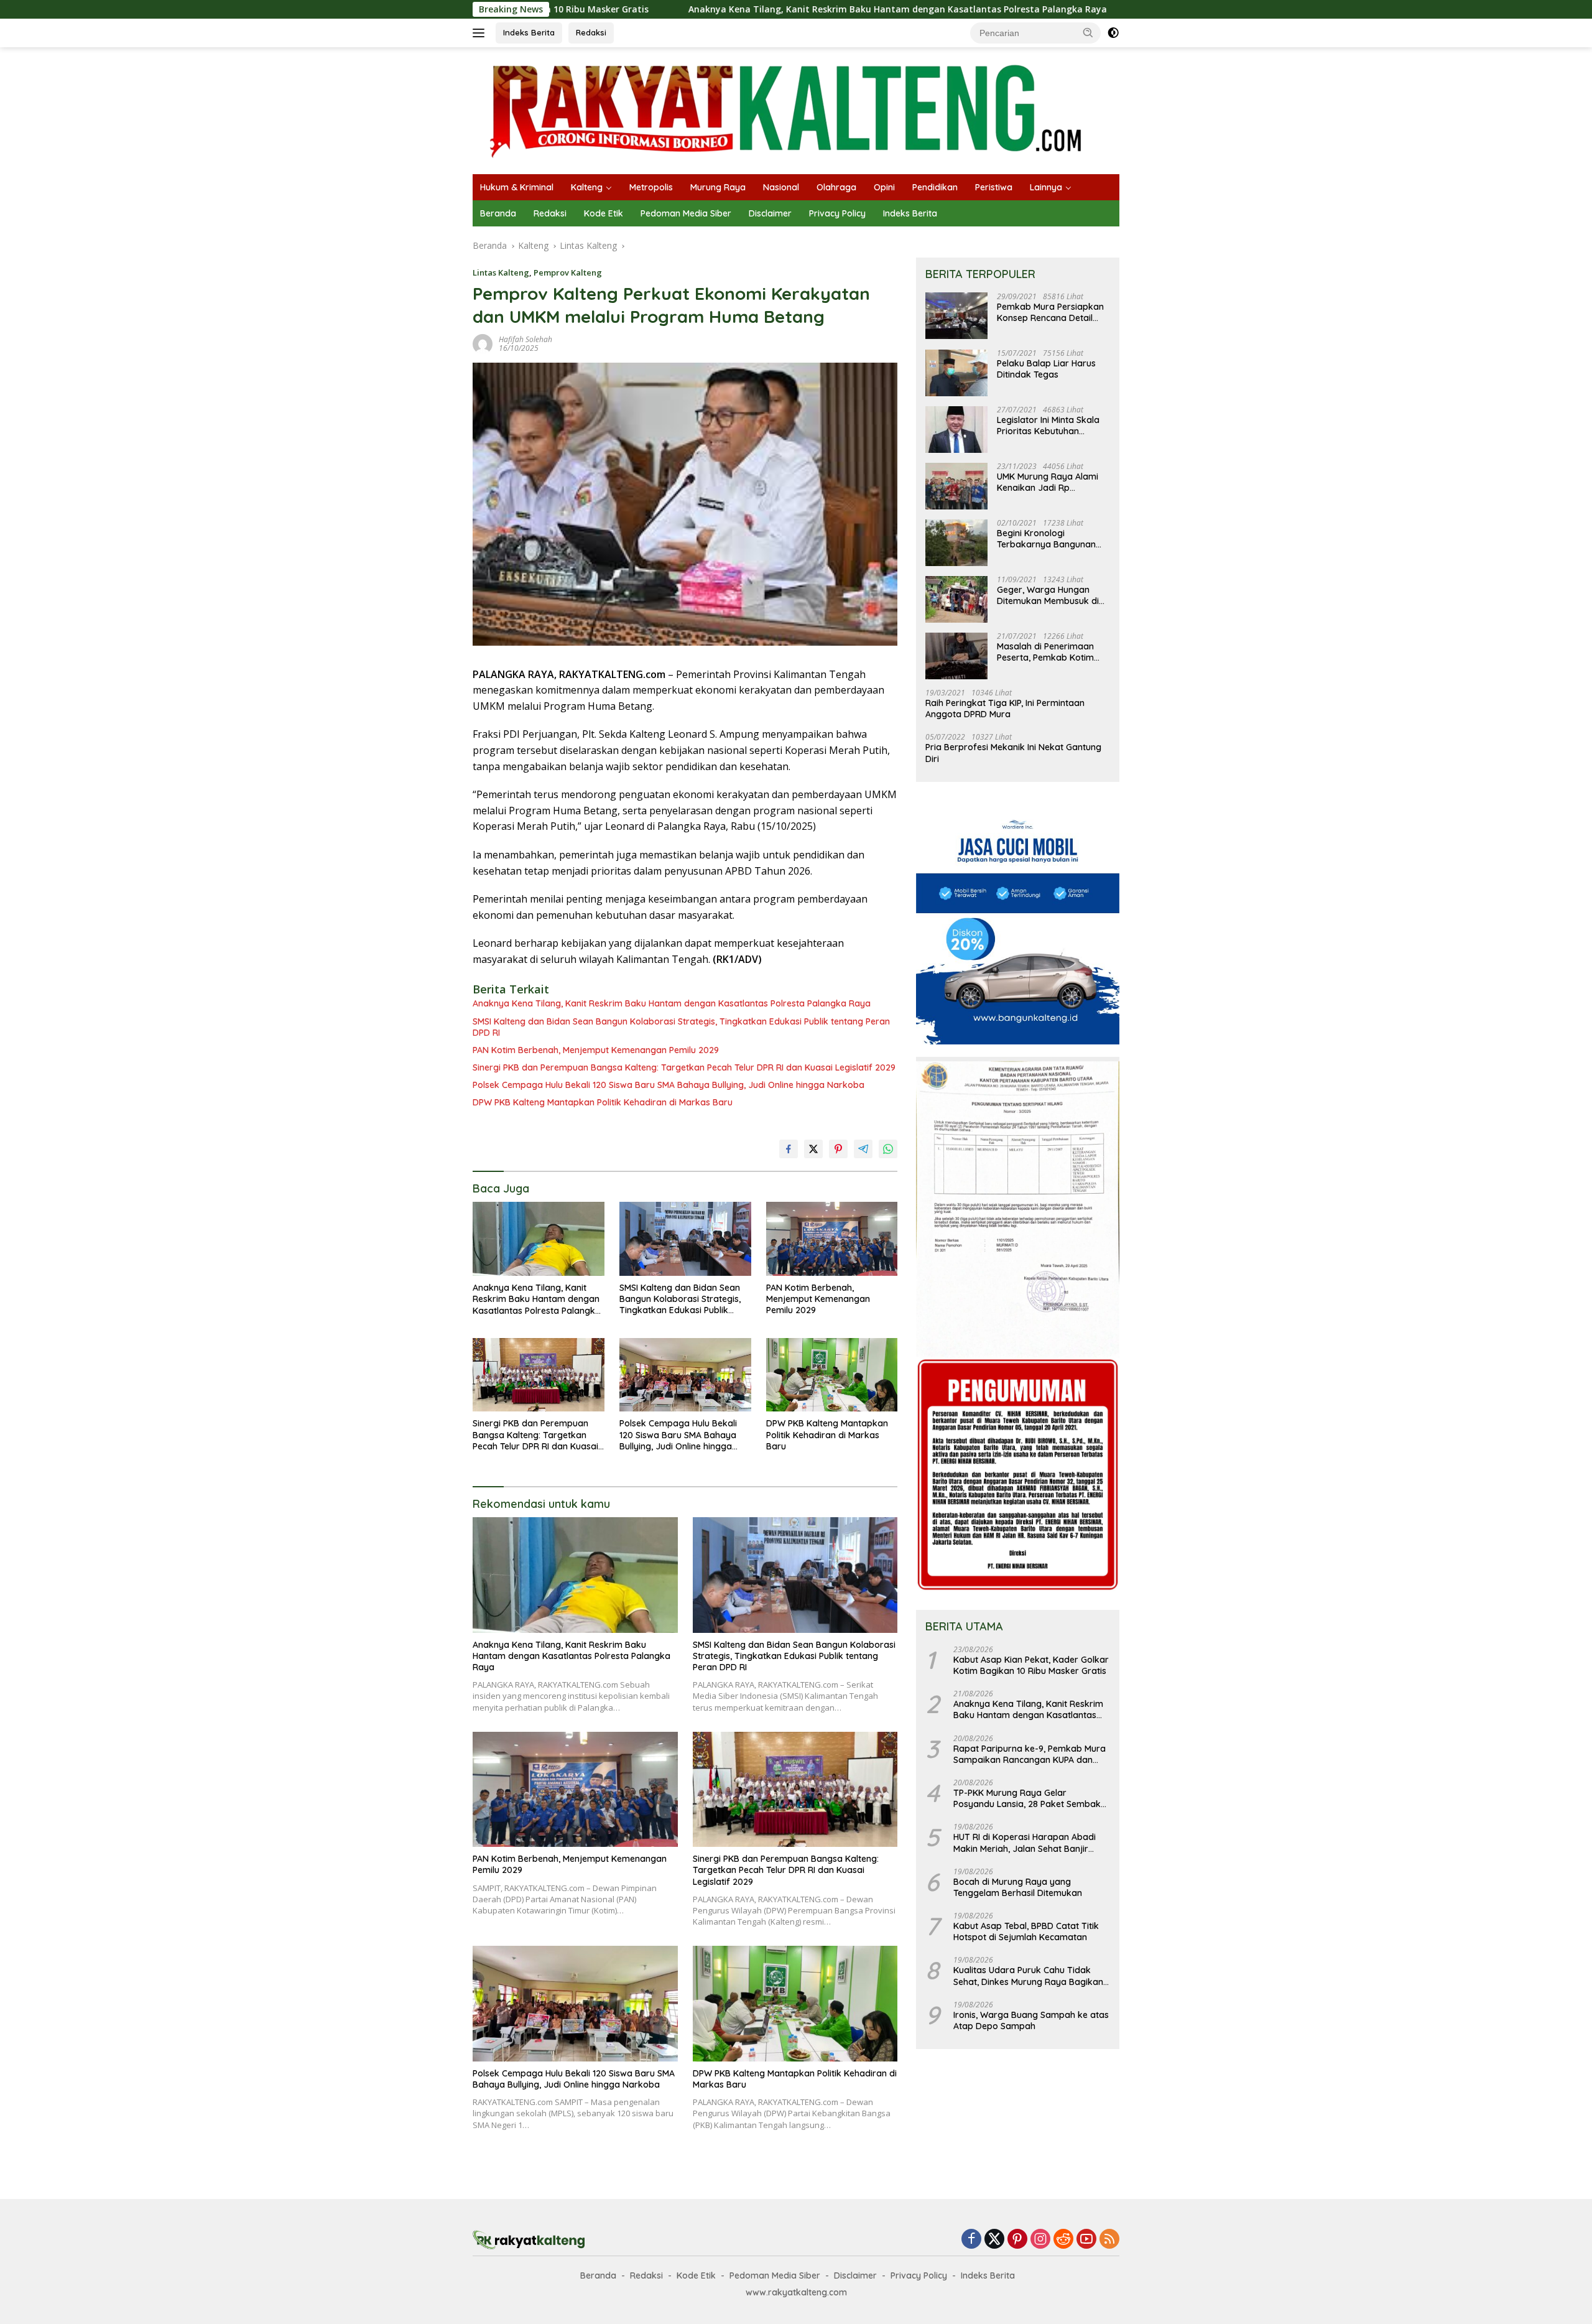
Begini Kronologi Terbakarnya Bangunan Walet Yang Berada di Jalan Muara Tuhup (1046, 539)
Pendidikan (935, 187)
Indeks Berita (529, 32)
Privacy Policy (837, 213)
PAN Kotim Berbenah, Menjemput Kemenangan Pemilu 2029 (596, 1050)
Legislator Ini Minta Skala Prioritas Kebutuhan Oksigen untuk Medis (1048, 426)
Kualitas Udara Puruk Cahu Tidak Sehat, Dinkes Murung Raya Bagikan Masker (1028, 1976)
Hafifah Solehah (525, 339)
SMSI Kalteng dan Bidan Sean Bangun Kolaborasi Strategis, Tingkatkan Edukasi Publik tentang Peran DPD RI (681, 1027)
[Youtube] (1086, 2240)
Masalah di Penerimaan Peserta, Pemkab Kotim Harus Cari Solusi (1045, 653)
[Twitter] (994, 2240)
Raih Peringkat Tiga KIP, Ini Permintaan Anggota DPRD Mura (1005, 709)
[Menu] (481, 33)
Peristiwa (994, 187)
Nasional (781, 187)
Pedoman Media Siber (686, 213)
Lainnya (1046, 187)
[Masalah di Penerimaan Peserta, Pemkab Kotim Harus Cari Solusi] (956, 656)
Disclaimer (770, 213)
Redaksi (591, 32)
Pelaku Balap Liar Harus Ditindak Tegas (1046, 370)
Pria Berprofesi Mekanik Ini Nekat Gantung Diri (1013, 753)
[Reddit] (1063, 2240)
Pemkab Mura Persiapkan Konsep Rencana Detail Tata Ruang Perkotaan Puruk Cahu (1050, 313)
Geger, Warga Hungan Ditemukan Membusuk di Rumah (1048, 596)
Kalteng (587, 187)
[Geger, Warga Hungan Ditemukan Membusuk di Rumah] (956, 599)
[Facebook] (971, 2240)
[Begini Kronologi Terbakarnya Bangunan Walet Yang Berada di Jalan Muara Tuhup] (956, 543)
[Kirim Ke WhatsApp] (888, 1149)
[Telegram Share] (863, 1149)
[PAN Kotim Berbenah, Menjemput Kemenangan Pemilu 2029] (832, 1239)
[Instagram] (1040, 2240)
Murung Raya (718, 187)
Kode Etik (604, 213)
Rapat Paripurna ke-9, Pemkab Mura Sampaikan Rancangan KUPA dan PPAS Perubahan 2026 (1030, 1754)
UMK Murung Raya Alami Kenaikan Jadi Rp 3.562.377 (1048, 483)
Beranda (498, 213)
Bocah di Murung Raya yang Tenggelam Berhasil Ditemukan (1018, 1887)
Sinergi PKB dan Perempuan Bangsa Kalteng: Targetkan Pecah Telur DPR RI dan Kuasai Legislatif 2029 (684, 1067)
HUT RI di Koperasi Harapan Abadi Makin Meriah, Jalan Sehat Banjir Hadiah (1025, 1843)
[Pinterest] (1017, 2240)
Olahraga (836, 187)
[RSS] (1109, 2240)
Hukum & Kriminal (517, 187)
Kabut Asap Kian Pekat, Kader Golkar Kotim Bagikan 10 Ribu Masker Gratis (1031, 1666)
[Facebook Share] (789, 1149)
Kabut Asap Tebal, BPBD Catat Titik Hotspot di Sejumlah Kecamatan (1026, 1932)
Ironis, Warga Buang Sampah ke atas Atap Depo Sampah (1031, 2021)
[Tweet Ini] (813, 1149)
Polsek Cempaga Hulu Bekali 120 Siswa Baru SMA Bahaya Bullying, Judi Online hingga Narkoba (669, 1085)
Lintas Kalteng (501, 272)
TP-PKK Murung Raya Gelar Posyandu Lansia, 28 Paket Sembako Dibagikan (1030, 1799)
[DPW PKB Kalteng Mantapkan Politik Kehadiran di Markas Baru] (832, 1375)
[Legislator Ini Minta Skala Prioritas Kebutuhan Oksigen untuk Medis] (956, 430)
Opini (884, 187)
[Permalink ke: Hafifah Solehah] (483, 343)
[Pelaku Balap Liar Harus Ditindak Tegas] (956, 373)
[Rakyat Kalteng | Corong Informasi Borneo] (787, 110)
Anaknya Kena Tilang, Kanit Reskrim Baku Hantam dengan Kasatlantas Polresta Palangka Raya (751, 9)
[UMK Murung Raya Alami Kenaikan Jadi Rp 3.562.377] (956, 486)
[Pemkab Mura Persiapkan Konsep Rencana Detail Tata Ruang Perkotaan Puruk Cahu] (956, 316)
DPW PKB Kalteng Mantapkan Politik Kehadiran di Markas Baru (603, 1102)
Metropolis (651, 187)
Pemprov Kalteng (568, 272)
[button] (1088, 32)
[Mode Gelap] (1113, 33)
